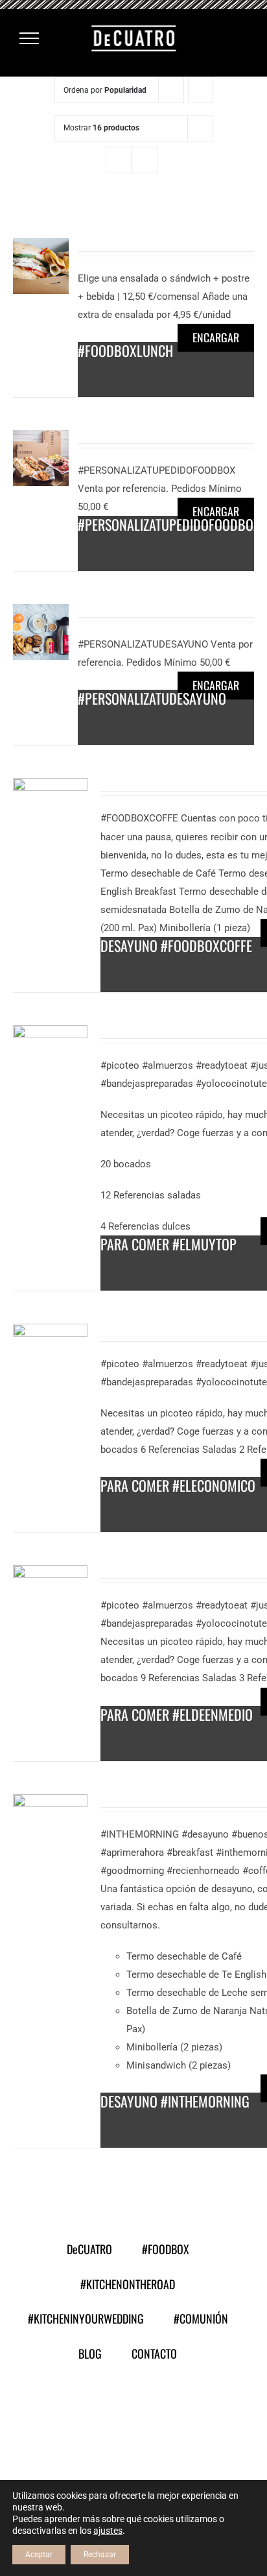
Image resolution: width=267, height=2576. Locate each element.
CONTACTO (154, 2353)
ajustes (108, 2531)
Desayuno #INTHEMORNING (175, 2101)
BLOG (90, 2353)
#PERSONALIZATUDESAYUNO (152, 698)
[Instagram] (150, 2412)
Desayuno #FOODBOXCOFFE (176, 945)
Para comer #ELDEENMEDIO (177, 1714)
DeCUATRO (89, 2249)
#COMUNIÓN (201, 2318)
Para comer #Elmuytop (168, 1244)
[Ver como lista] (144, 160)
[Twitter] (117, 2412)
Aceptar (39, 2555)
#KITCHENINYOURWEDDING (86, 2318)
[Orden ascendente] (201, 90)
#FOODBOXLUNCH (125, 350)
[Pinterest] (183, 2412)
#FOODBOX (166, 2249)
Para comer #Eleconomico (178, 1485)
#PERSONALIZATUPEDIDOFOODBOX (169, 524)
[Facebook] (84, 2412)
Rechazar (100, 2555)
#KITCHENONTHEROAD (128, 2284)
